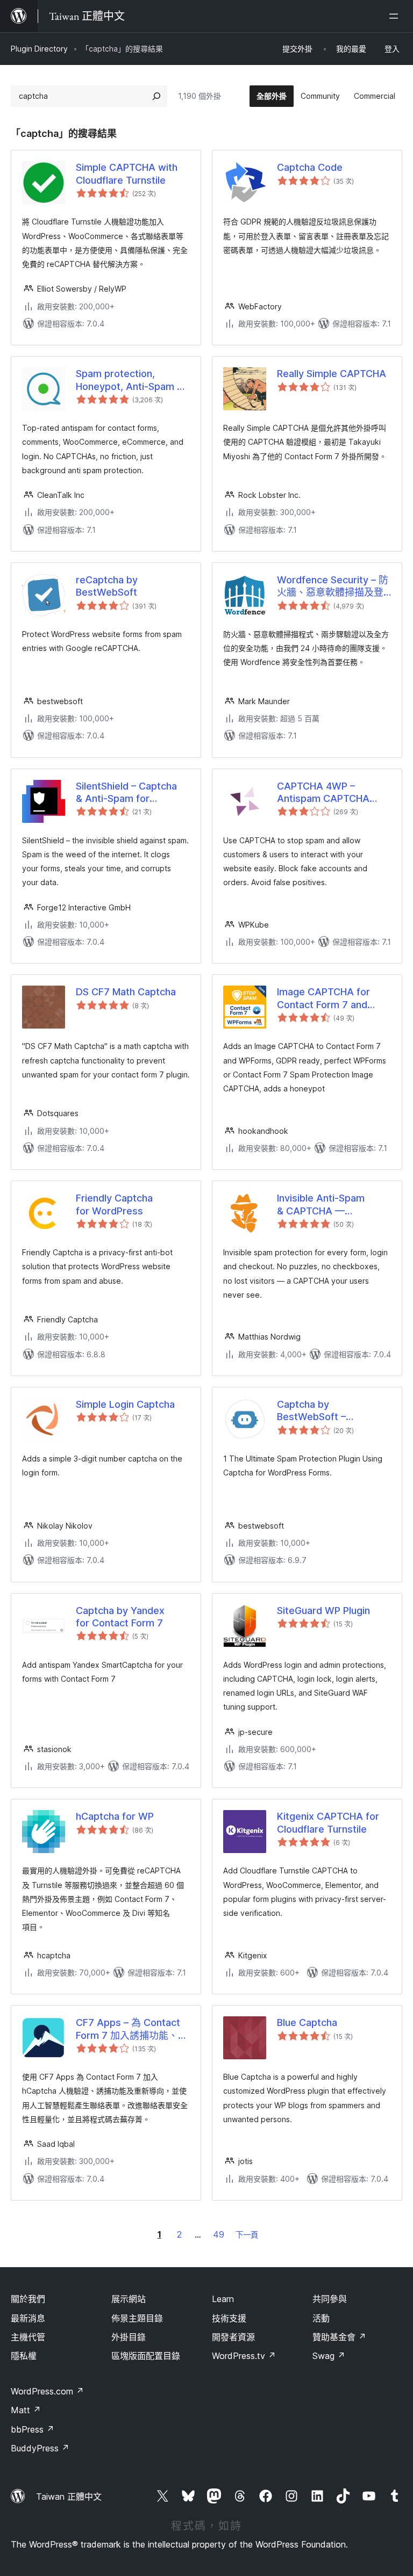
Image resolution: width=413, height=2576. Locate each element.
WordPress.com (47, 2391)
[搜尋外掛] (156, 96)
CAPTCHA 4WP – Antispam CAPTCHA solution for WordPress (330, 793)
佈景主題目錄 (137, 2318)
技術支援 (229, 2318)
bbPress (33, 2429)
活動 (321, 2318)
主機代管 (28, 2337)
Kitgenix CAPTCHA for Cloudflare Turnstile (328, 1822)
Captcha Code (310, 167)
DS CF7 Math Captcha (126, 992)
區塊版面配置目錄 (146, 2356)
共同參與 (330, 2299)
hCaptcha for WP (115, 1816)
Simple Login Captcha (125, 1404)
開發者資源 (233, 2337)
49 (219, 2234)
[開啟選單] (396, 16)
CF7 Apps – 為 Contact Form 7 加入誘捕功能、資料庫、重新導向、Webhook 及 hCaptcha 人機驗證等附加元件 (132, 2029)
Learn (223, 2299)
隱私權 (24, 2356)
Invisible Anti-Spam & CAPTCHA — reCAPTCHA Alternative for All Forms (332, 1205)
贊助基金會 (339, 2337)
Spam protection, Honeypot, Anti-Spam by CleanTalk (132, 380)
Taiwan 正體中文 (69, 2497)
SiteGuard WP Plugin (323, 1611)
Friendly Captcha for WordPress (114, 1204)
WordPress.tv (244, 2356)
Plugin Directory (39, 49)
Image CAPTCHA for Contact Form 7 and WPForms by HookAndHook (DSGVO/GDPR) (323, 998)
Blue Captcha (307, 2023)
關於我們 (28, 2299)
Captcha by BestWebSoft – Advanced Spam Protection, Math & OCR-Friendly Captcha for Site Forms (334, 1411)
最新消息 (28, 2318)
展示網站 (129, 2299)
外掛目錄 (129, 2337)
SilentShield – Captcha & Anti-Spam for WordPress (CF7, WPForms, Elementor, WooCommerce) (126, 793)
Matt (26, 2410)
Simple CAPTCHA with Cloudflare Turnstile (127, 173)
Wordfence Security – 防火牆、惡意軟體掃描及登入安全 (333, 587)
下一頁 (247, 2235)
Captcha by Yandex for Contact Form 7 (120, 1617)
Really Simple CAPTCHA (332, 374)
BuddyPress (40, 2448)
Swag (329, 2356)
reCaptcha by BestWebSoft (107, 586)
